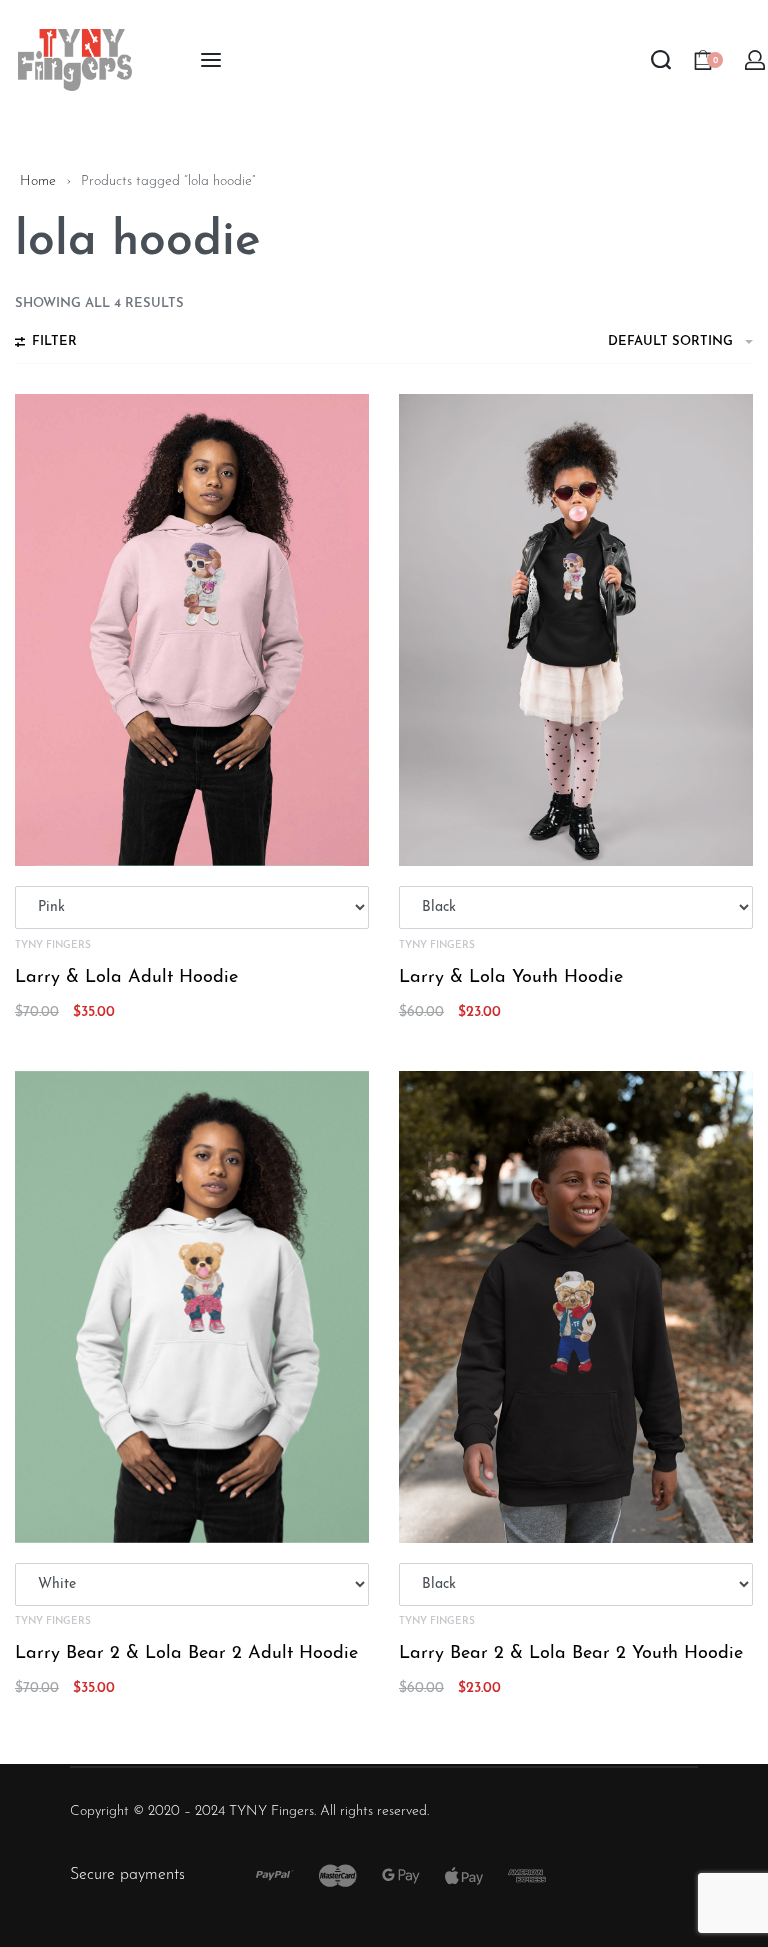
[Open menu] (211, 60)
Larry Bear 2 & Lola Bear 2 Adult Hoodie (186, 1654)
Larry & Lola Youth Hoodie (511, 978)
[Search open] (661, 60)
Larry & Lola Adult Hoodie (126, 978)
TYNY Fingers (53, 946)
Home (38, 181)
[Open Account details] (756, 60)
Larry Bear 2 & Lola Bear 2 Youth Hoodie (571, 1654)
